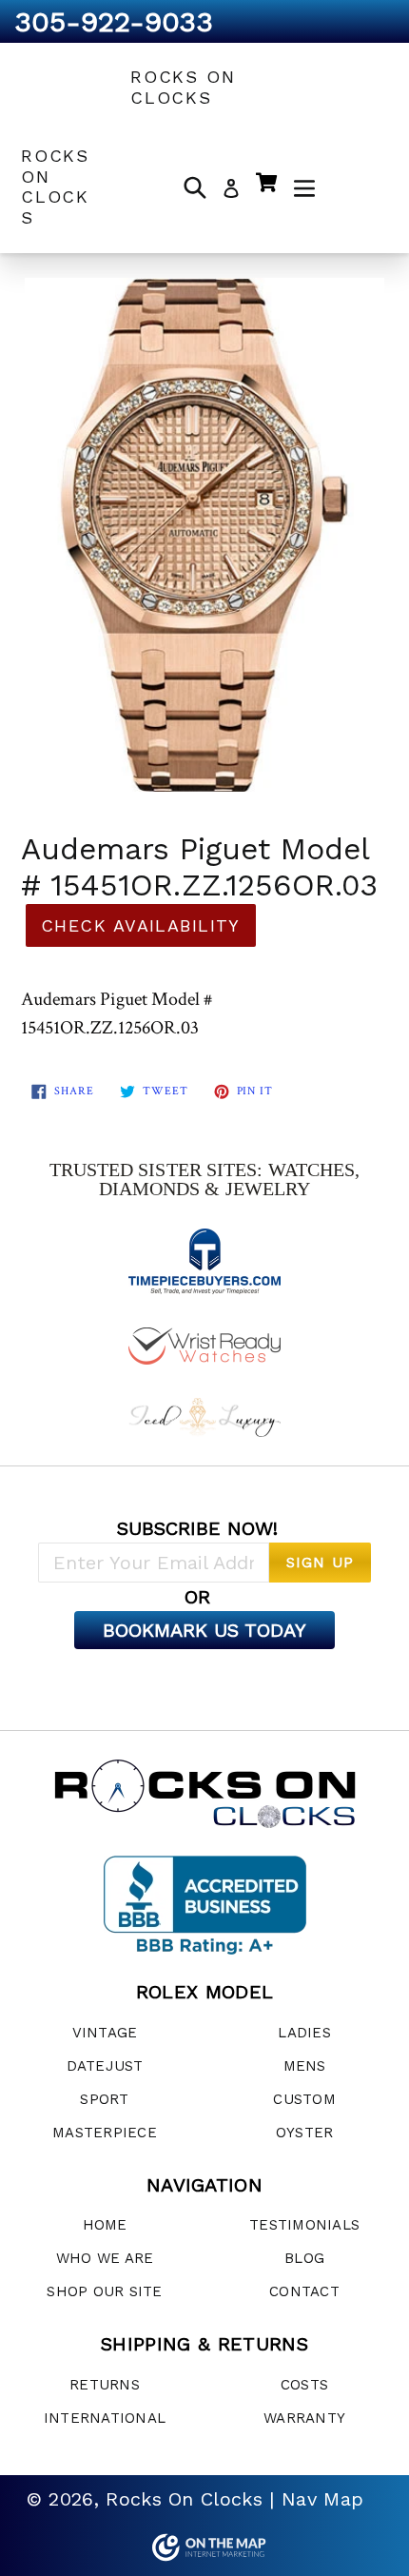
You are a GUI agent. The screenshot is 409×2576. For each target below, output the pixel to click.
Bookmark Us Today (204, 1630)
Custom (304, 2099)
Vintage (105, 2033)
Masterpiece (105, 2133)
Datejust (105, 2066)
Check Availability (141, 925)
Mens (305, 2066)
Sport (104, 2099)
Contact (304, 2291)
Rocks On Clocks (183, 87)
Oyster (305, 2133)
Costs (304, 2385)
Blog (304, 2258)
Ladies (304, 2033)
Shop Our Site (104, 2291)
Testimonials (304, 2225)
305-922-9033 (114, 21)
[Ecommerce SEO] (204, 2547)
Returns (105, 2385)
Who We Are (105, 2258)
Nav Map (322, 2499)
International (105, 2418)
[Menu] (304, 187)
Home (105, 2225)
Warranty (304, 2418)
